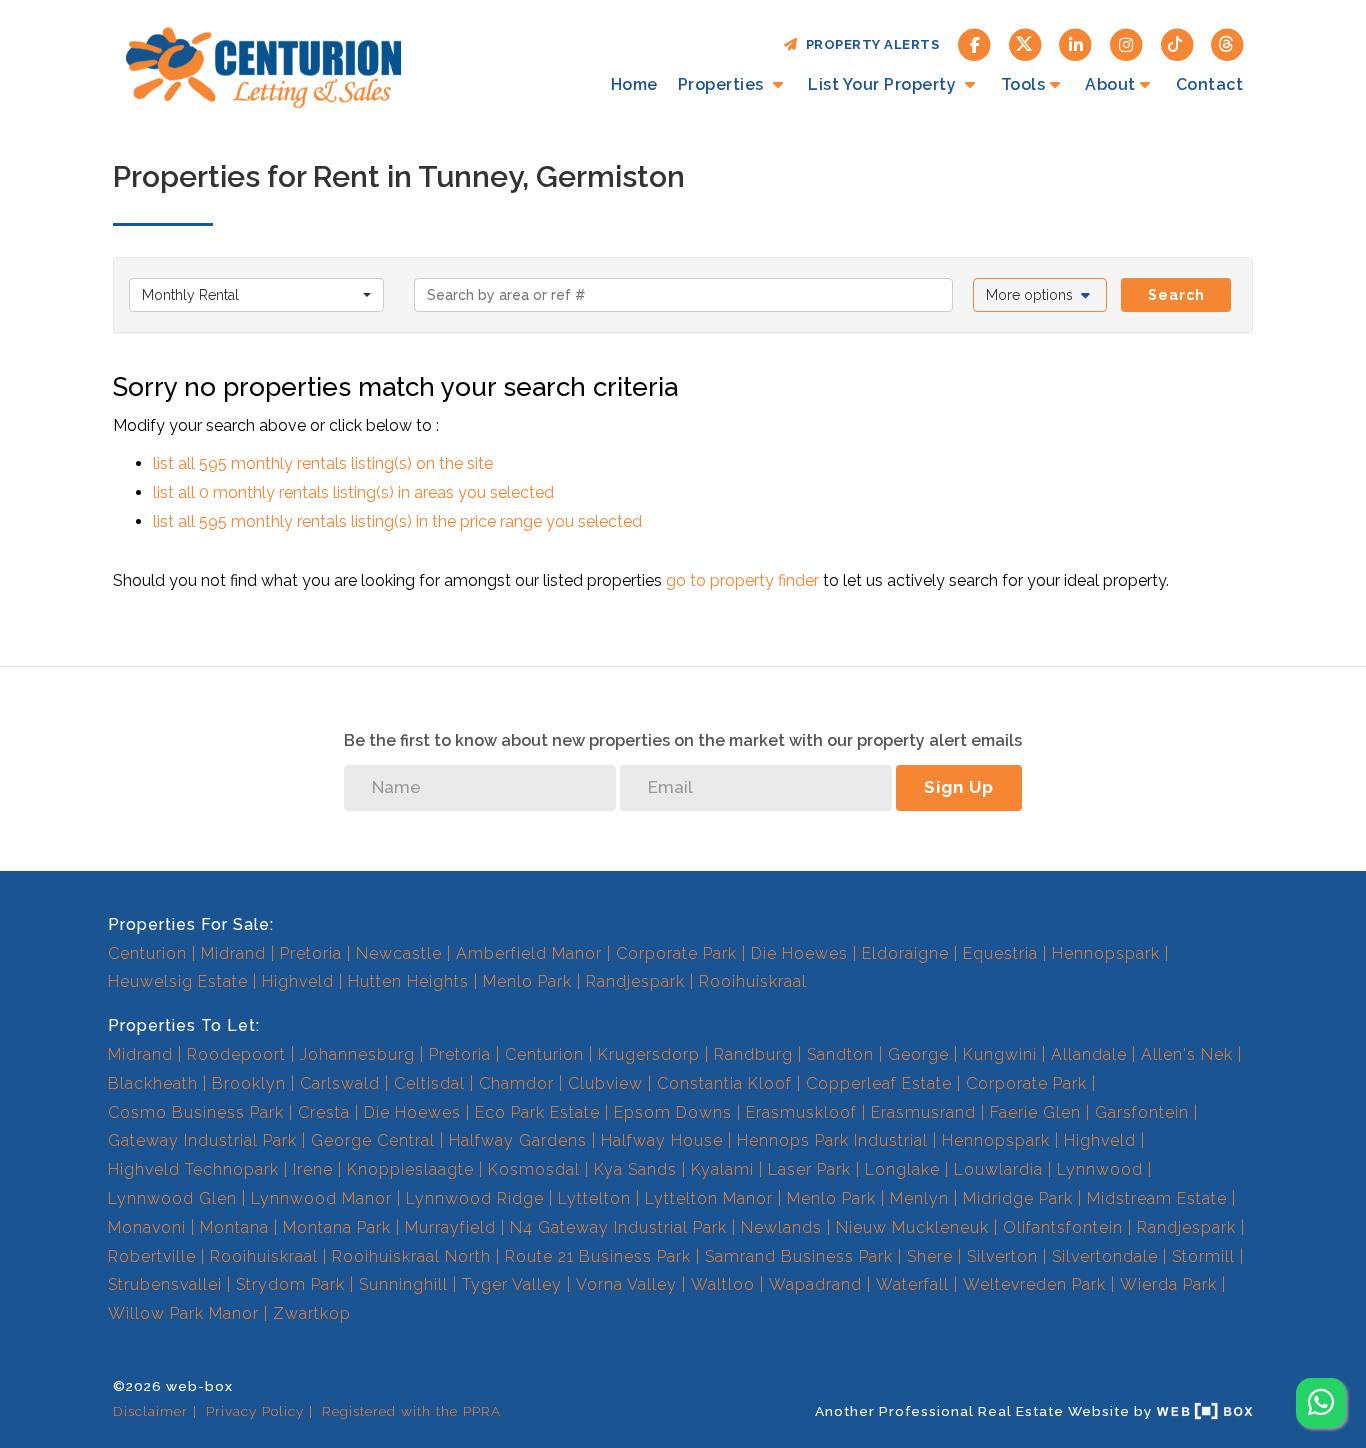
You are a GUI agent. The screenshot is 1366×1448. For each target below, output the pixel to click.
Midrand (233, 953)
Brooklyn (249, 1083)
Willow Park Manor (183, 1313)
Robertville (152, 1256)
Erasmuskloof (801, 1112)
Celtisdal (429, 1083)
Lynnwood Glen (172, 1198)
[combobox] (256, 295)
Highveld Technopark (193, 1169)
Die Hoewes (799, 953)
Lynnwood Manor (321, 1198)
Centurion (147, 953)
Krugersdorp (649, 1054)
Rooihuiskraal (753, 981)
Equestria (1000, 953)
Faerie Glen (1035, 1112)
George (918, 1054)
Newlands (781, 1227)
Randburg (753, 1054)
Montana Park (337, 1227)
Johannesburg (357, 1054)
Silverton (1002, 1256)
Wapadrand (815, 1284)
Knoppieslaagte (410, 1169)
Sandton (840, 1054)
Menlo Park (527, 981)
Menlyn (919, 1198)
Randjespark (635, 981)
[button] (1040, 295)
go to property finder (742, 580)
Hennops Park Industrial (832, 1140)
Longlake (902, 1169)
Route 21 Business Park (598, 1256)
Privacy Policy (255, 1411)
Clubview (605, 1083)
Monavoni (147, 1227)
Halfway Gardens (518, 1140)
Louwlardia (998, 1169)
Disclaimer (150, 1411)
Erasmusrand (923, 1112)
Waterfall (912, 1284)
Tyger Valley (512, 1284)
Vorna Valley (626, 1284)
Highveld (298, 981)
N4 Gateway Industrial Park (618, 1227)
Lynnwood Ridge (475, 1198)
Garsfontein (1142, 1112)
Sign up (959, 787)
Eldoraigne (905, 953)
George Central (373, 1140)
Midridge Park (1018, 1198)
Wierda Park (1168, 1284)
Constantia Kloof (724, 1083)
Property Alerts (869, 44)
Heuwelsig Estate (178, 981)
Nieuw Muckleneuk (912, 1227)
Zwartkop (312, 1313)
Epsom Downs (673, 1112)
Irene (313, 1169)
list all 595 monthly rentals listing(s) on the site (323, 463)
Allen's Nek (1187, 1054)
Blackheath (153, 1083)
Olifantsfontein (1063, 1227)
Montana (234, 1227)
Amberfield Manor (529, 953)
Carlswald (340, 1083)
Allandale (1089, 1054)
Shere (930, 1256)
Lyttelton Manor (709, 1198)
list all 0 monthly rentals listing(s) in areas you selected (353, 492)
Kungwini (1000, 1054)
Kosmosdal (534, 1169)
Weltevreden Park (1034, 1284)
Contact (1210, 84)
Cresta (324, 1112)
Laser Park (809, 1169)
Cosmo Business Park (196, 1112)
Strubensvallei (165, 1284)
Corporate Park (676, 953)
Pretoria (311, 953)
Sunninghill (403, 1284)
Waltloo (723, 1284)
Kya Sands (635, 1169)
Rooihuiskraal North (411, 1256)
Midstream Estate (1157, 1198)
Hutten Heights (408, 981)
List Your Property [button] (884, 84)
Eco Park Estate (537, 1112)
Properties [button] (723, 84)
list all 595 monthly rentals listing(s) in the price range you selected (397, 521)
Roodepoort (236, 1054)
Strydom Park (290, 1284)
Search (1176, 295)
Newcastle (399, 953)
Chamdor (516, 1083)
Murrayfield (450, 1227)
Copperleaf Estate (879, 1083)
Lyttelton (594, 1198)
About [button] (1110, 84)
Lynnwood (1100, 1169)
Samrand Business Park (799, 1256)
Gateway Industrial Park (202, 1140)
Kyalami (722, 1169)
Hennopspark (1106, 953)
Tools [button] (1023, 84)
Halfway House (662, 1140)
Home (634, 84)
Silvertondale (1105, 1256)
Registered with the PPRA (411, 1411)
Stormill (1203, 1256)
